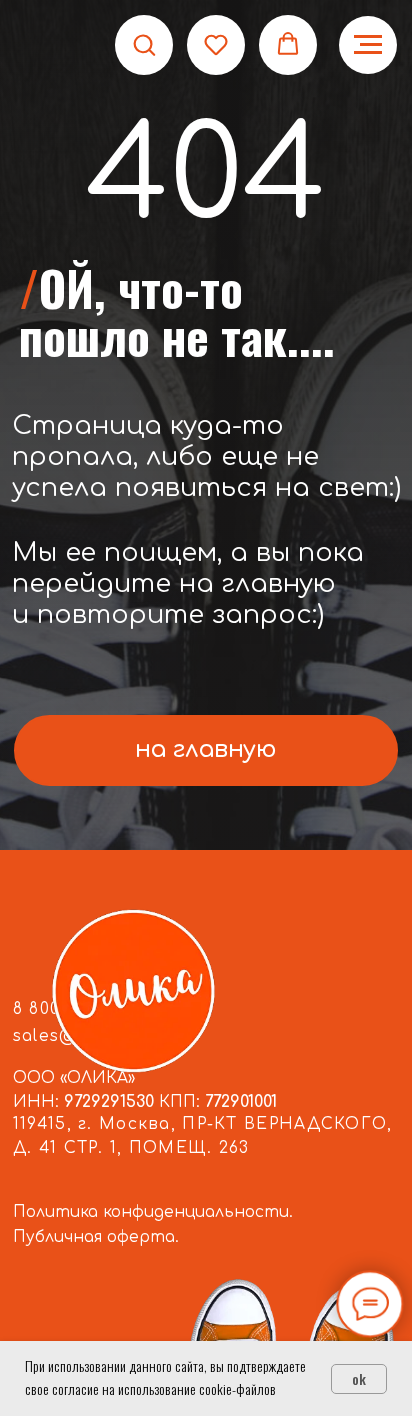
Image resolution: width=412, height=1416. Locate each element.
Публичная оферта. (96, 1237)
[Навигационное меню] (368, 45)
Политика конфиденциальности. (153, 1212)
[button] (144, 44)
